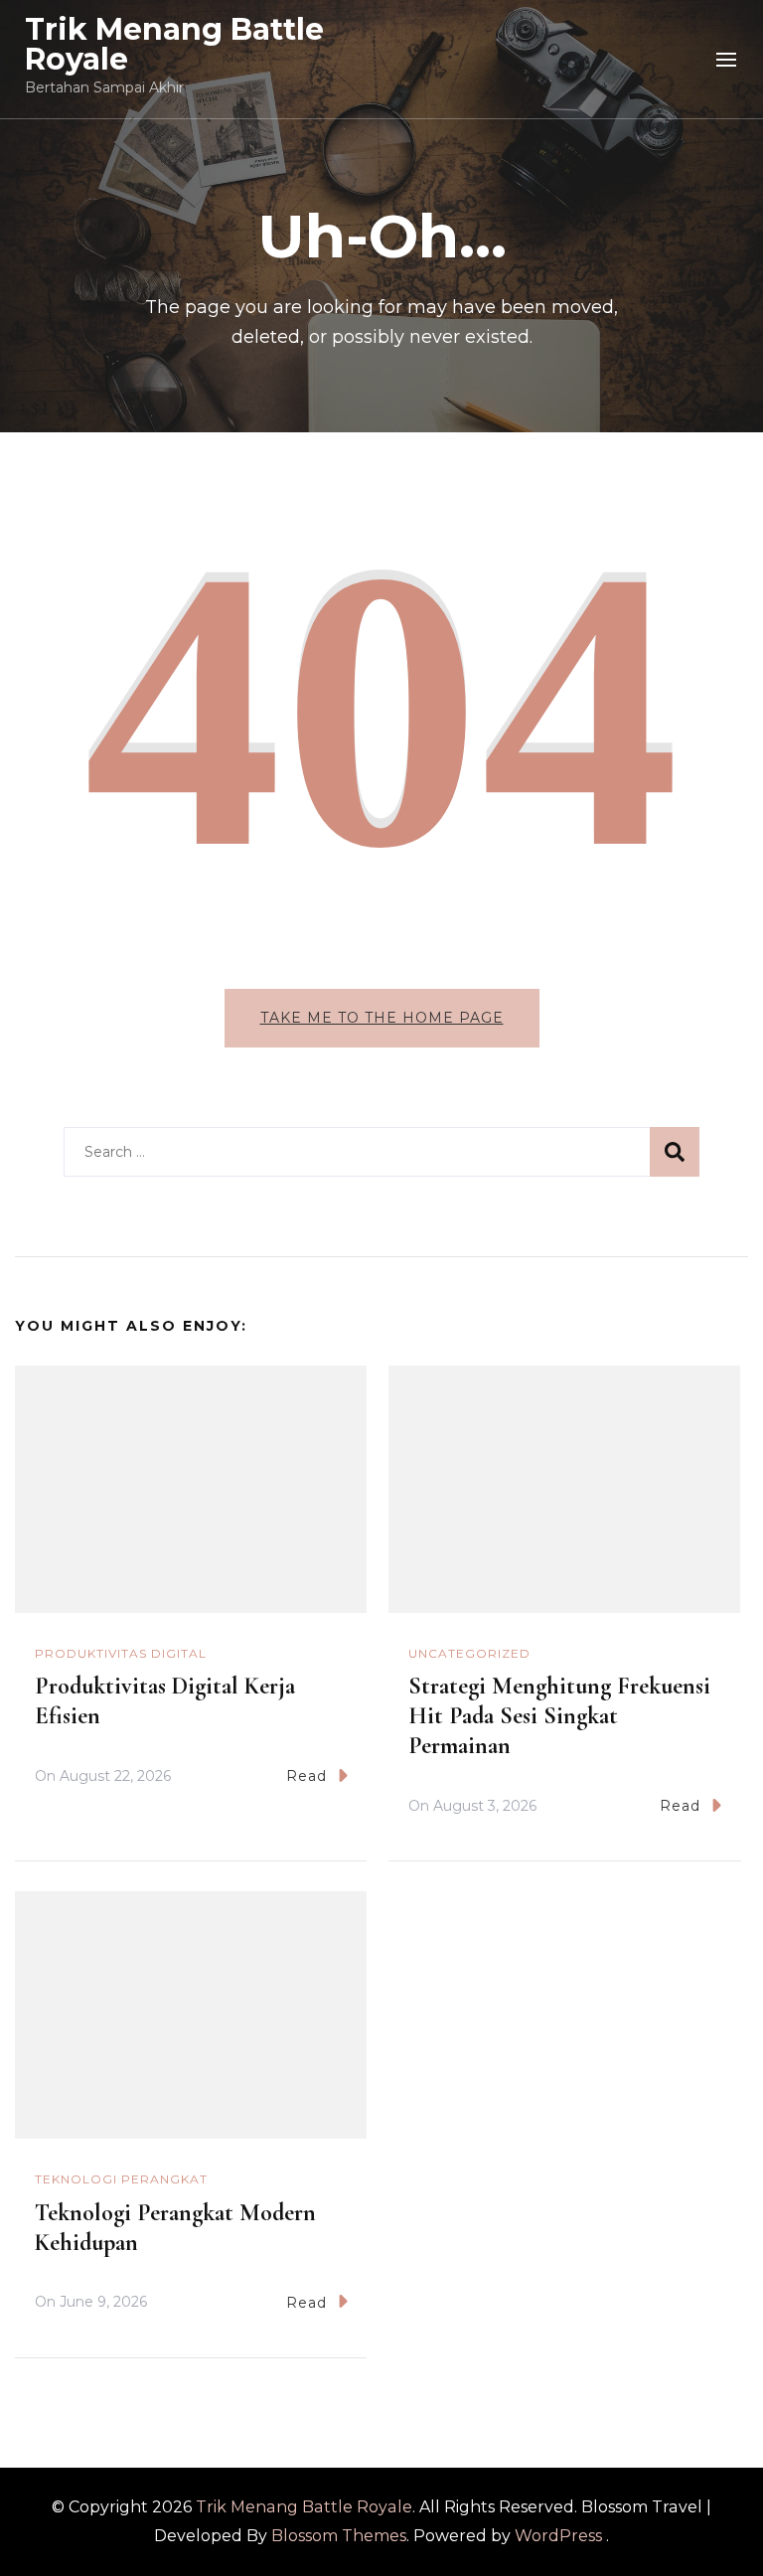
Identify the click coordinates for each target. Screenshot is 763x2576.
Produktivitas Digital (121, 1653)
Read (306, 1776)
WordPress (558, 2536)
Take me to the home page (382, 1018)
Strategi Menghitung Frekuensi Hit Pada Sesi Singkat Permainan (559, 1716)
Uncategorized (469, 1653)
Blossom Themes (339, 2536)
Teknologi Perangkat (121, 2179)
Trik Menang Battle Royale (174, 44)
